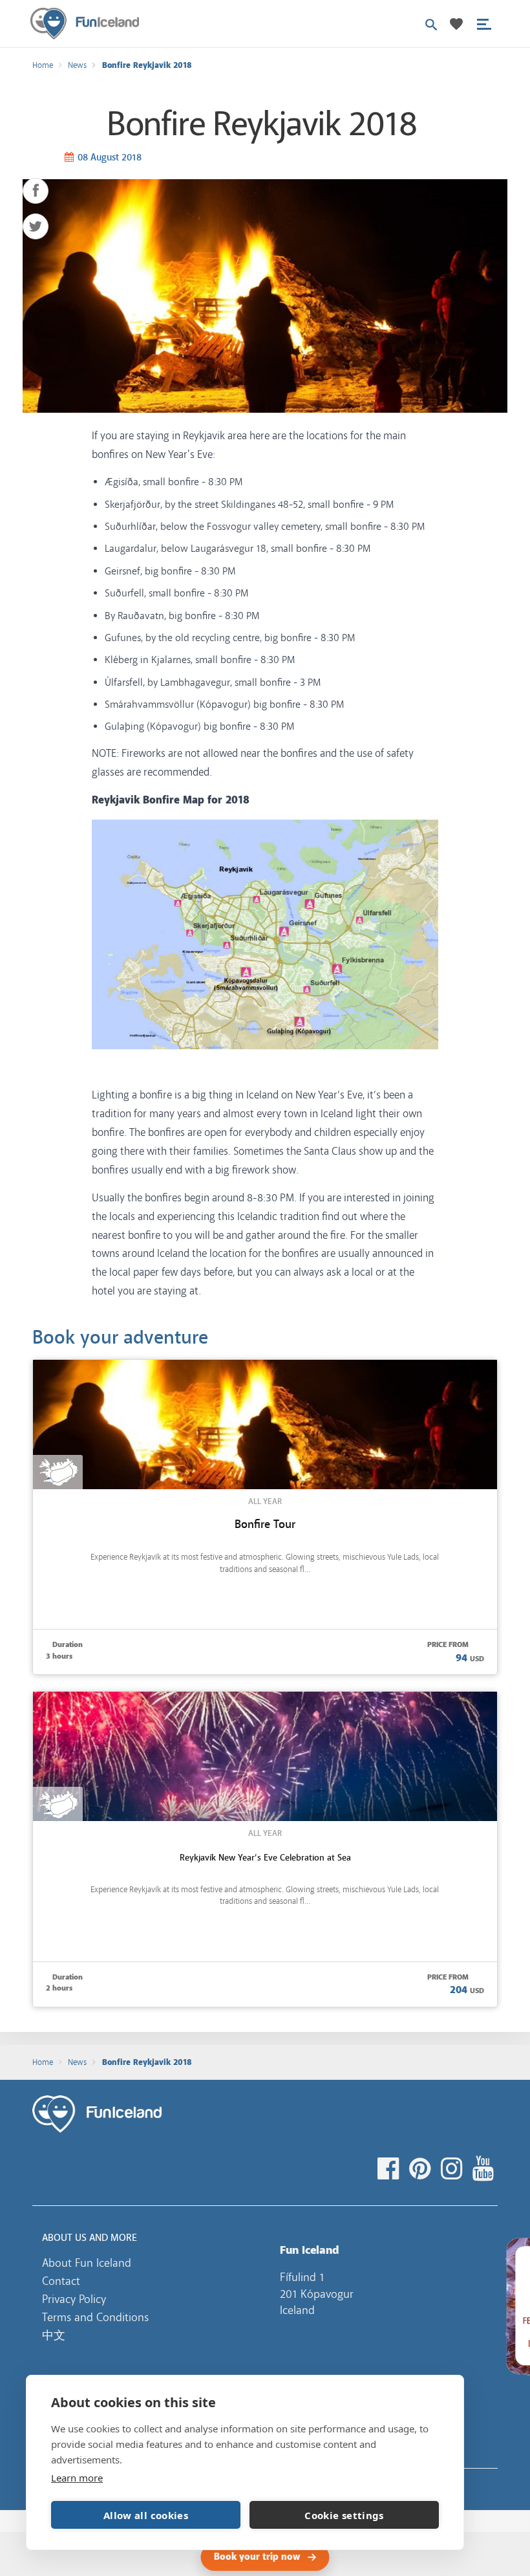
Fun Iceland (85, 24)
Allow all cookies (146, 2515)
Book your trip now (257, 2557)
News (77, 65)
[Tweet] (36, 226)
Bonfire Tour (265, 1524)
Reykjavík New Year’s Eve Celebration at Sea (265, 1857)
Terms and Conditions (95, 2317)
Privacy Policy (74, 2299)
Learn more (77, 2478)
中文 (54, 2335)
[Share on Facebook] (36, 191)
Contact (61, 2281)
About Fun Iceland (87, 2263)
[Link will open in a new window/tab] (390, 2169)
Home (43, 65)
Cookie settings (344, 2515)
